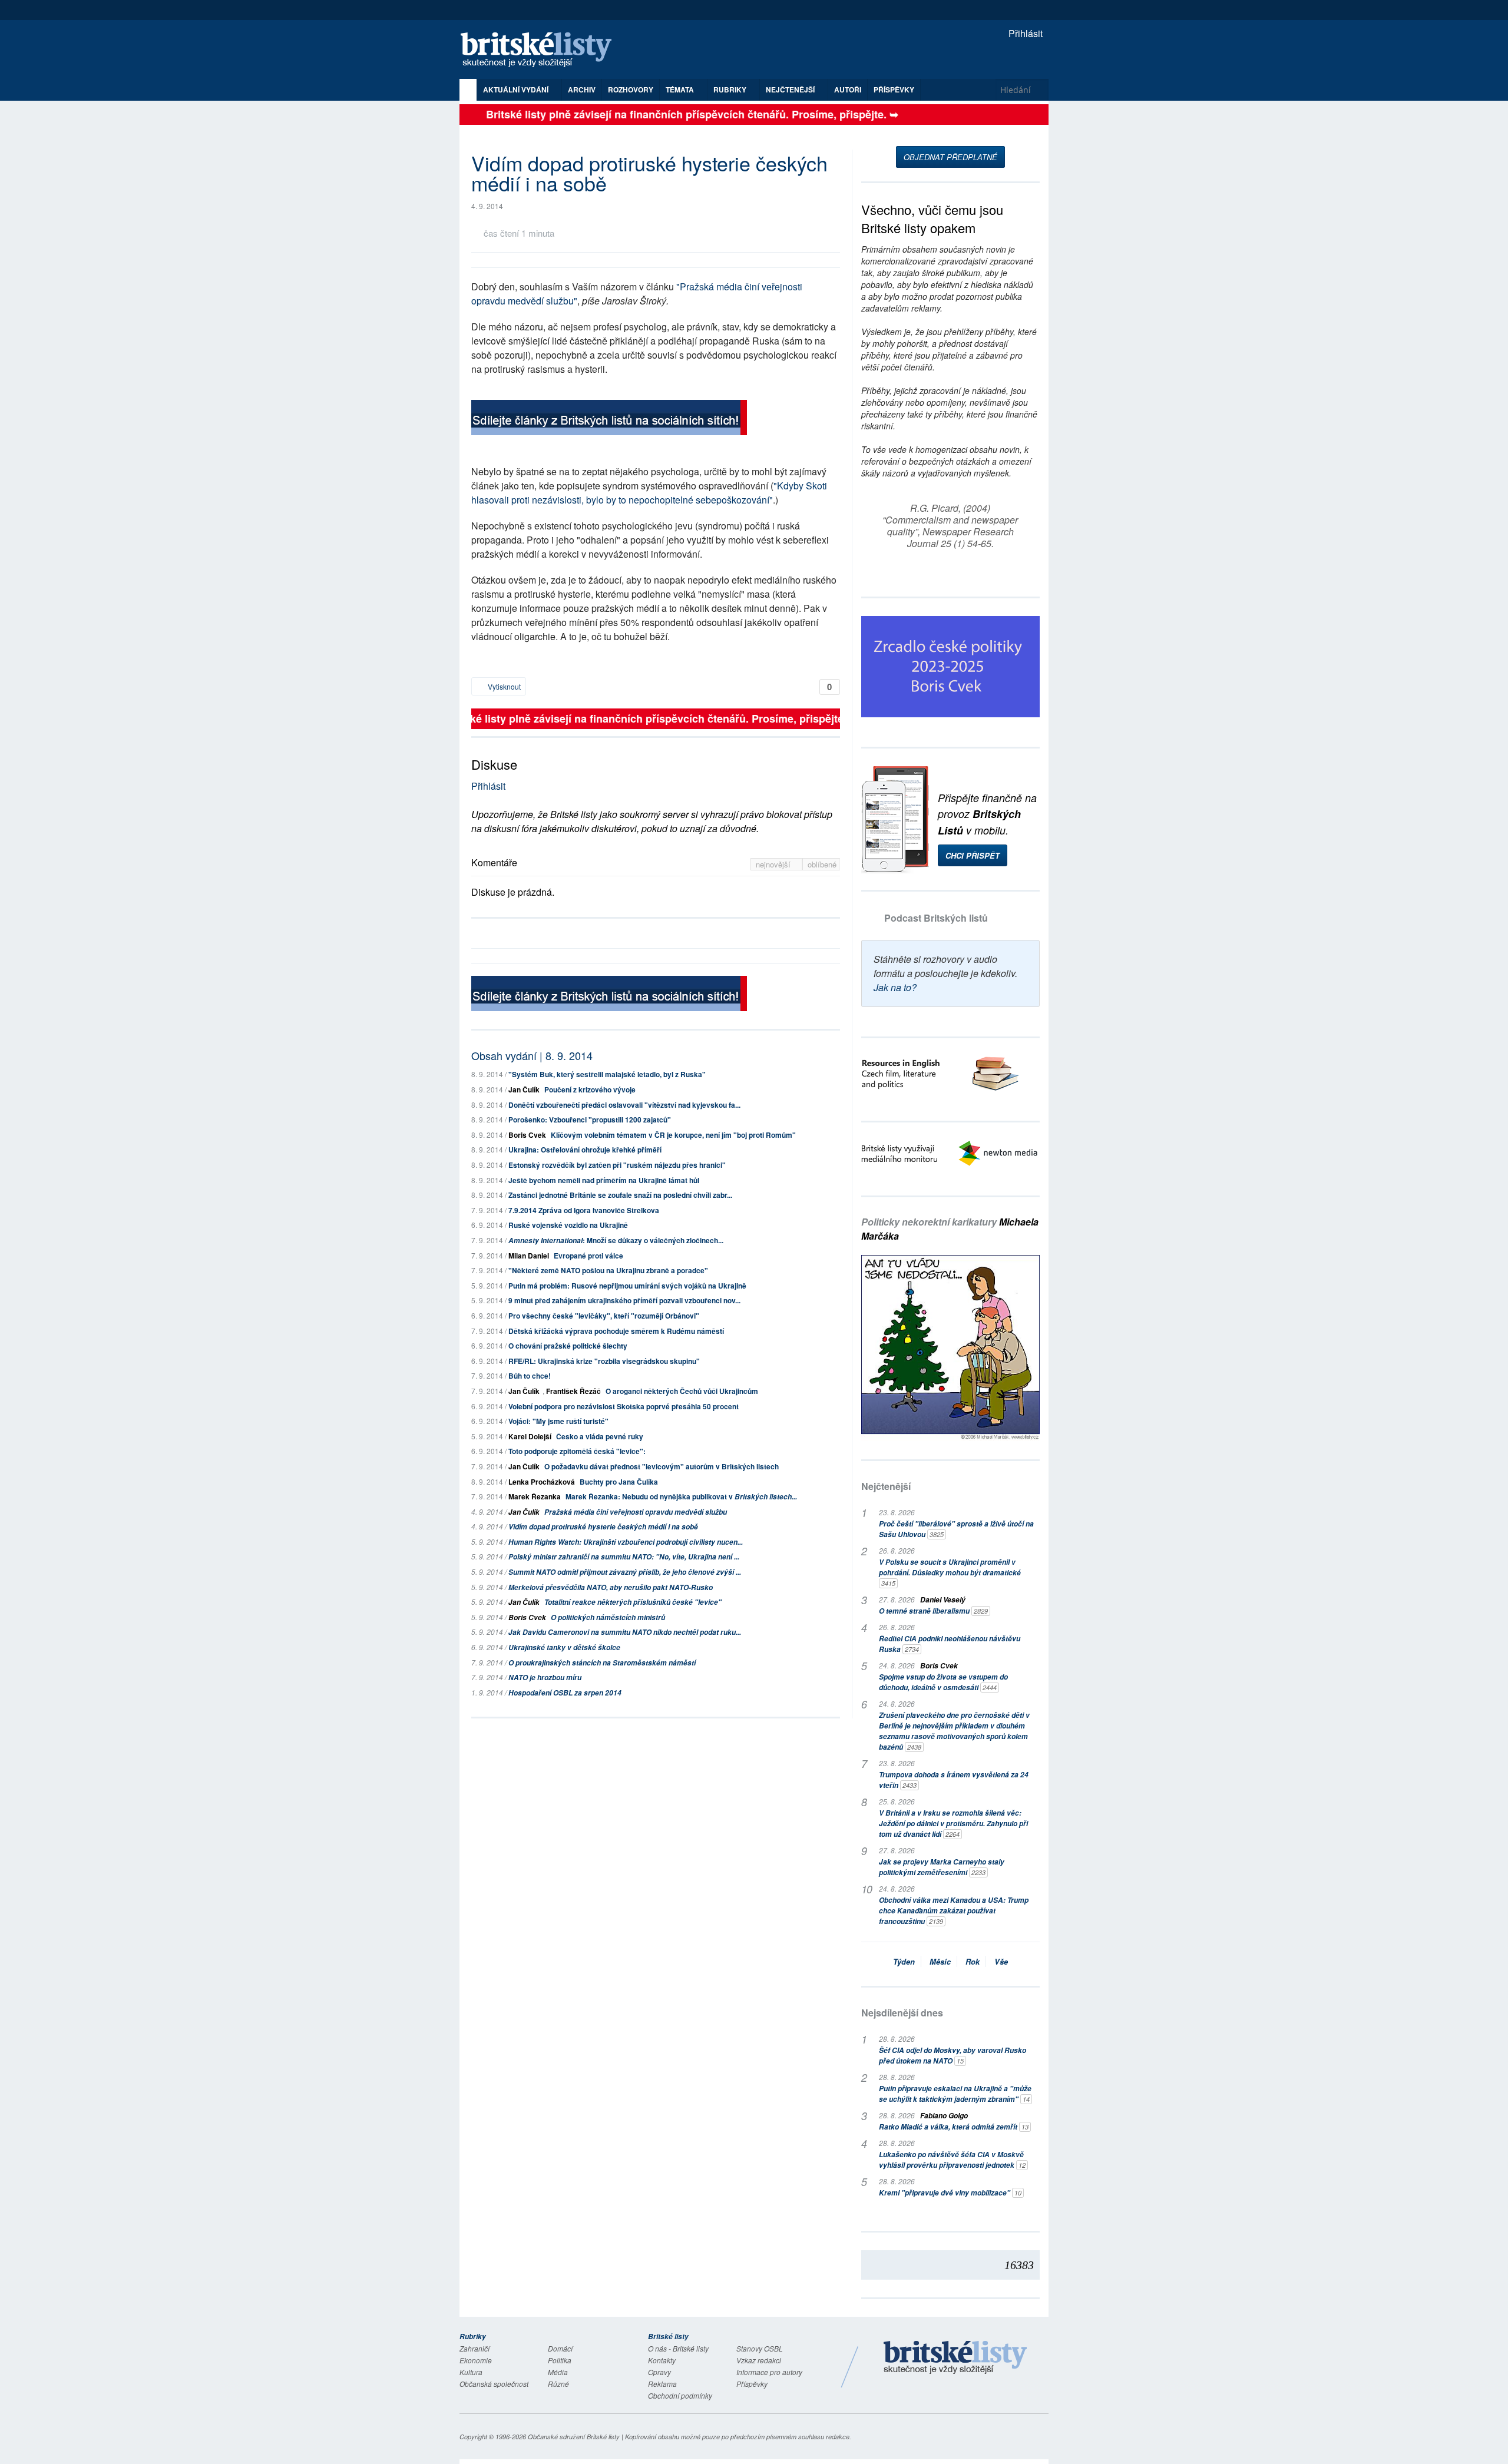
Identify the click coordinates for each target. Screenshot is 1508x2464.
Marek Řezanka (535, 1496)
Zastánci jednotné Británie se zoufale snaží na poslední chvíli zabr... (620, 1195)
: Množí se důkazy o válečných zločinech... (616, 1240)
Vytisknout (503, 686)
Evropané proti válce (588, 1256)
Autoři (848, 90)
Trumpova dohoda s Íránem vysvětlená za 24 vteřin (954, 1780)
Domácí (560, 2348)
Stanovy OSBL (760, 2348)
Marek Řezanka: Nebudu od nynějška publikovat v (681, 1496)
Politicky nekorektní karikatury (950, 1229)
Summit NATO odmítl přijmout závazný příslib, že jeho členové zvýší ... (625, 1572)
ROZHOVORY (631, 90)
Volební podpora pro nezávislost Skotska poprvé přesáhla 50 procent (624, 1406)
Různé (558, 2384)
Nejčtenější (886, 1486)
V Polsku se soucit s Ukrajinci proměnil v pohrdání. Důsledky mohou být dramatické (950, 1572)
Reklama (662, 2384)
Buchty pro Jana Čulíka (619, 1482)
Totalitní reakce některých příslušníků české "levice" (633, 1602)
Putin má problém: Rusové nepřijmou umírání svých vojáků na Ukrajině (627, 1286)
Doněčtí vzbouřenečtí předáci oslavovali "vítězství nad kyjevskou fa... (624, 1105)
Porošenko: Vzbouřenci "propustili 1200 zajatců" (590, 1120)
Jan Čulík (524, 1089)
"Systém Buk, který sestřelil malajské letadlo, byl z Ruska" (607, 1074)
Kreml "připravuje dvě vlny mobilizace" (950, 2193)
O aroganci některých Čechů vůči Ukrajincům (682, 1391)
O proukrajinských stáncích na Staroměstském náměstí (602, 1663)
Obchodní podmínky (680, 2395)
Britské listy (542, 50)
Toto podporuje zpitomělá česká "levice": (577, 1451)
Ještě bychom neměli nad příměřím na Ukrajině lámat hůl (604, 1180)
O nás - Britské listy (678, 2348)
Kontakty (662, 2360)
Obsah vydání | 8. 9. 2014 (532, 1055)
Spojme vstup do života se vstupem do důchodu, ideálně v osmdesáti (943, 1682)
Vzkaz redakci (759, 2360)
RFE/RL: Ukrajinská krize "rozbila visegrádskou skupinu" (604, 1361)
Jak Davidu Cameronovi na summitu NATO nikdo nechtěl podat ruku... (625, 1632)
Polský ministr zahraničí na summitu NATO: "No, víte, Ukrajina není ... (624, 1557)
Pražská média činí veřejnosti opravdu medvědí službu (636, 1512)
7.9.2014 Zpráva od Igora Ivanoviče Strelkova (584, 1210)
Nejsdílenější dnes (902, 2013)
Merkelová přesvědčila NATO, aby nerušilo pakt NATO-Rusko (611, 1587)
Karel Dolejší (530, 1436)
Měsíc (940, 1961)
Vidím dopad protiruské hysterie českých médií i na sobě (603, 1527)
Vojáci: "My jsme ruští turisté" (558, 1421)
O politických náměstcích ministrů (608, 1617)
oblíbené (822, 864)
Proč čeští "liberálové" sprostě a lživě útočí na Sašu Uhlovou (956, 1529)
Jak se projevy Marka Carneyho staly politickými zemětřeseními (942, 1867)
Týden (904, 1961)
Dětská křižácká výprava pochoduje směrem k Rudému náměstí (616, 1331)
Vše (1001, 1961)
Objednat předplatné (950, 157)
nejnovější (774, 864)
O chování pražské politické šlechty (568, 1346)
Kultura (471, 2372)
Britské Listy (955, 2358)
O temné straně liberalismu (933, 1611)
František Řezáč (573, 1391)
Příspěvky (894, 90)
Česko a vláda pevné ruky (600, 1436)
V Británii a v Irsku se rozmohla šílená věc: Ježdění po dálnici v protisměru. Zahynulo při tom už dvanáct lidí (953, 1824)
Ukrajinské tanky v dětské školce (564, 1647)
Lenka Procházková (542, 1482)
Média (558, 2372)
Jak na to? (895, 987)
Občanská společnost (494, 2384)
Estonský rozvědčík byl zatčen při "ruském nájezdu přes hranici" (617, 1165)
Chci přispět (973, 855)
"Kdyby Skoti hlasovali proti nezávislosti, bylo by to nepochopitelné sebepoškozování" (649, 493)
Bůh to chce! (530, 1376)
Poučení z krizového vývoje (590, 1089)
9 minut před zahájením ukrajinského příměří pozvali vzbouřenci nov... (624, 1300)
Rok (973, 1961)
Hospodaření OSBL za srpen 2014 (565, 1693)
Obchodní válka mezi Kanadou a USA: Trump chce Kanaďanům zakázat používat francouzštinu (954, 1911)
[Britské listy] (609, 419)
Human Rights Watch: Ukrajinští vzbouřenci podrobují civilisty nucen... (626, 1542)
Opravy (659, 2372)
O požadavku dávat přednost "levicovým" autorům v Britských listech (662, 1466)
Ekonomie (476, 2360)
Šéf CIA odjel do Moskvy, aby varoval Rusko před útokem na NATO (953, 2056)
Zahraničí (474, 2348)
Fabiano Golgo (944, 2116)
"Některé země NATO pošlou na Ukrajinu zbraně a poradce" (608, 1270)
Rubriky (731, 90)
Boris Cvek (527, 1135)
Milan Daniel (529, 1256)
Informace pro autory (769, 2372)
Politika (560, 2360)
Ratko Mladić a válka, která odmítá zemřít (954, 2127)
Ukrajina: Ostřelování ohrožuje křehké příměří (585, 1150)
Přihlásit (1024, 33)
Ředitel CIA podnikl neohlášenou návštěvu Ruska (950, 1644)
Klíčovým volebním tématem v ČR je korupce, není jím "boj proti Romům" (673, 1135)
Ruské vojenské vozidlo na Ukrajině (568, 1225)
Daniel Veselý (943, 1600)
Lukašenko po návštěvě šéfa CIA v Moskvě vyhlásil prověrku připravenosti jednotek (952, 2160)
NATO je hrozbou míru (545, 1678)
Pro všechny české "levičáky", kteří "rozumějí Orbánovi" (604, 1316)
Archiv (582, 90)
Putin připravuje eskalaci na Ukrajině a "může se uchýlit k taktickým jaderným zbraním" (955, 2094)
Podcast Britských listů (936, 918)
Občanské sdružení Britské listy (574, 2437)
